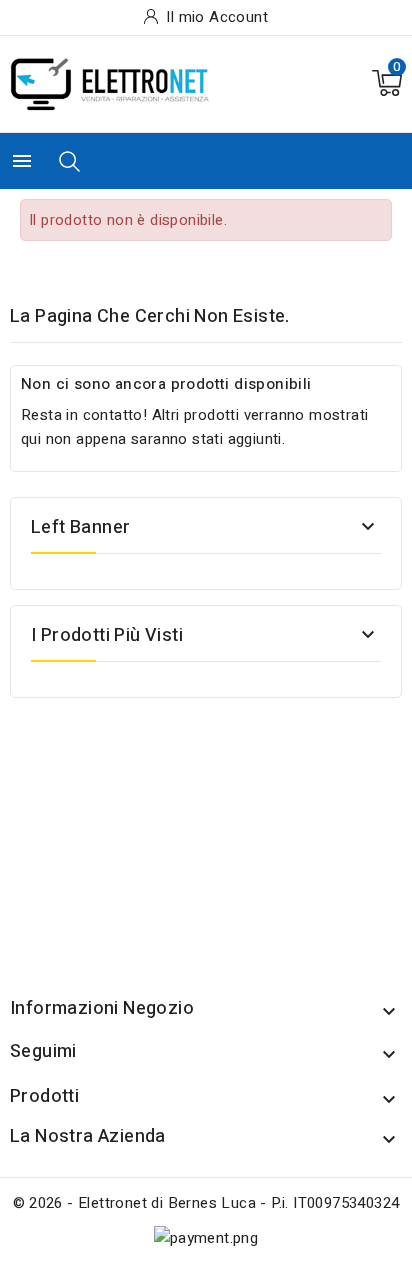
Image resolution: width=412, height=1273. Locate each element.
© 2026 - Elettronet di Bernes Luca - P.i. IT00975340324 (206, 1203)
